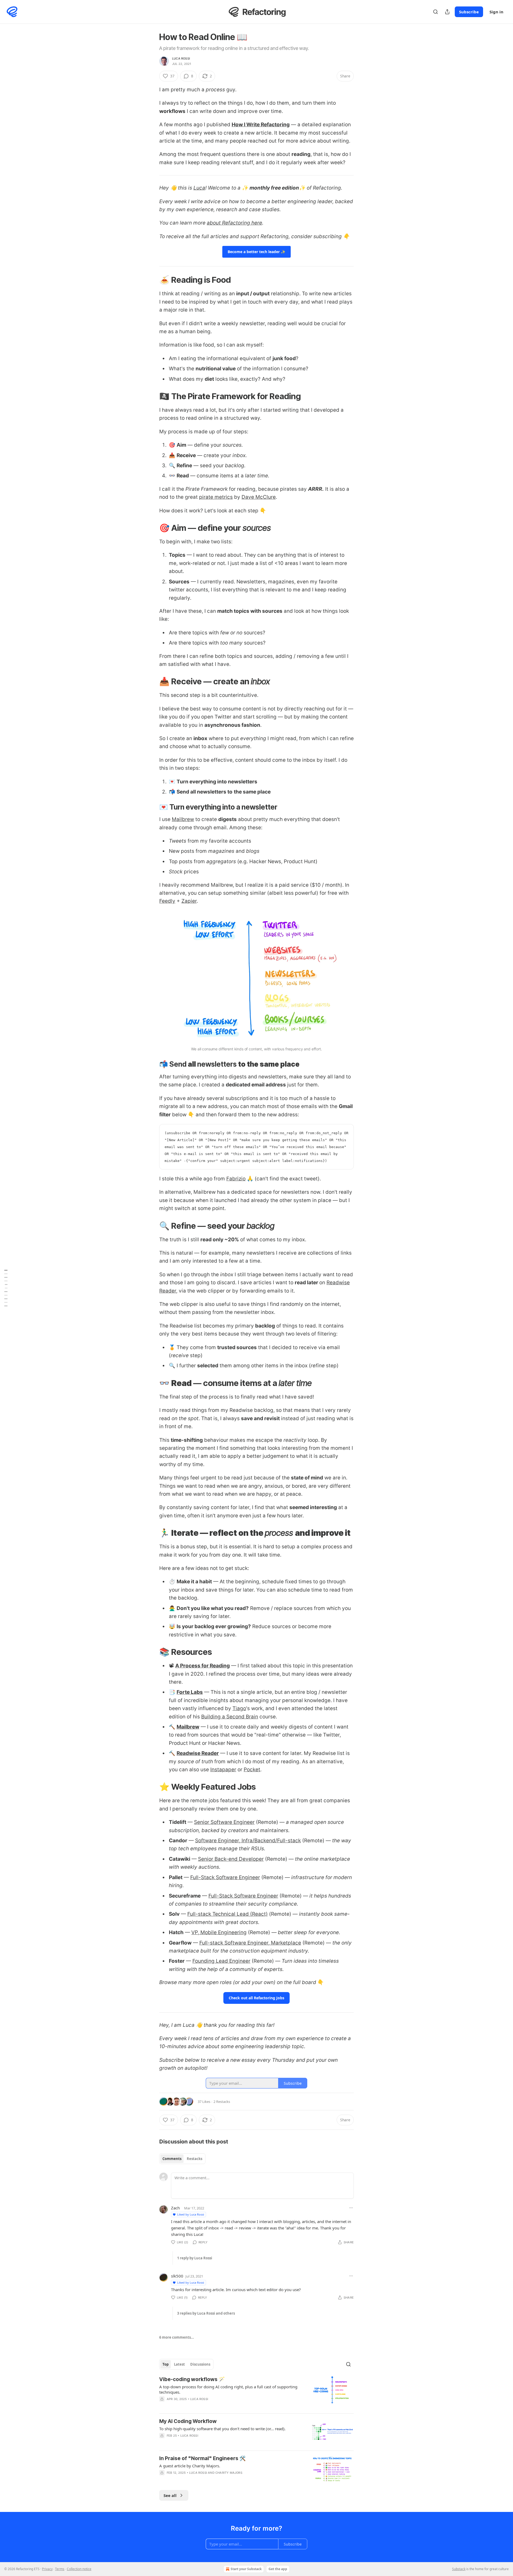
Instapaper (223, 1770)
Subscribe (469, 12)
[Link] (152, 280)
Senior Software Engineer (224, 1822)
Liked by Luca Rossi (191, 2214)
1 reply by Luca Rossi (195, 2258)
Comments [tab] (172, 2159)
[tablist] (182, 2159)
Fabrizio (236, 1179)
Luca (199, 188)
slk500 (177, 2276)
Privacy (47, 2569)
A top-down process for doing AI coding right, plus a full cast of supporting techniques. (228, 2389)
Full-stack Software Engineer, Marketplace (250, 1943)
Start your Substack (246, 2569)
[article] (256, 2393)
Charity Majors (229, 2473)
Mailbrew (183, 819)
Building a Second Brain (230, 1717)
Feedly (167, 901)
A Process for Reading (203, 1666)
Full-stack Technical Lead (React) (228, 1914)
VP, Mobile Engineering (219, 1932)
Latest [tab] (179, 2364)
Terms (60, 2569)
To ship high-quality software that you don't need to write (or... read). (222, 2429)
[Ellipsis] (351, 2208)
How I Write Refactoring (261, 125)
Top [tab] (166, 2364)
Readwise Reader (198, 1753)
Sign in (496, 12)
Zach (175, 2208)
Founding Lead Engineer (221, 1961)
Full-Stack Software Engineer (225, 1877)
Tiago (239, 1708)
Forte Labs (190, 1692)
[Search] (436, 12)
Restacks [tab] (195, 2159)
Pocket (252, 1770)
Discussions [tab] (200, 2364)
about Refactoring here (234, 223)
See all (170, 2495)
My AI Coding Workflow (188, 2421)
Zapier (189, 901)
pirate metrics (216, 497)
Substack (459, 2569)
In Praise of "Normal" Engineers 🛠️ (203, 2458)
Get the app (278, 2569)
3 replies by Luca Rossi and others (206, 2313)
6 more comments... (177, 2337)
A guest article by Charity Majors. (190, 2466)
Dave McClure (259, 497)
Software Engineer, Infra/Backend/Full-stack (248, 1841)
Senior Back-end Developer (231, 1859)
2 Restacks (222, 2102)
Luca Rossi (181, 58)
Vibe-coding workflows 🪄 (192, 2379)
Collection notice (79, 2569)
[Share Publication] (447, 12)
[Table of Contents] (6, 1288)
